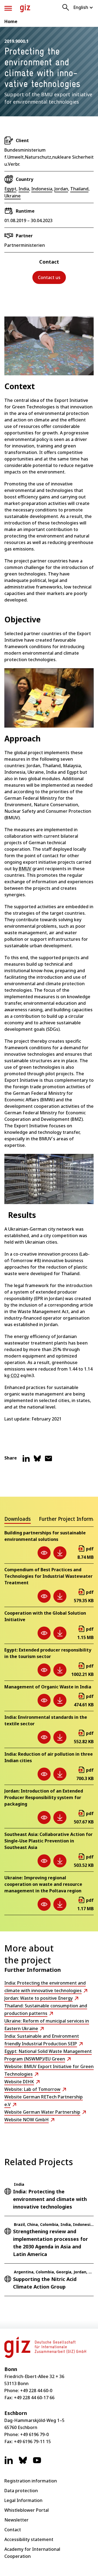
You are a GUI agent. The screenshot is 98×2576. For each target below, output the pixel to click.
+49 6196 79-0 (34, 2434)
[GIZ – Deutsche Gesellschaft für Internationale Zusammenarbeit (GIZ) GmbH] (25, 8)
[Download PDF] (60, 1553)
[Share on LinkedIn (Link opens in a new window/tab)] (26, 1461)
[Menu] (8, 8)
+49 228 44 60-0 (36, 2391)
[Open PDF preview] (44, 1553)
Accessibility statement (29, 2539)
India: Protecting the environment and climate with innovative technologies (50, 2199)
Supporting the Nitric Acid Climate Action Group (45, 2283)
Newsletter (16, 2520)
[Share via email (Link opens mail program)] (48, 1461)
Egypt (10, 189)
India (24, 189)
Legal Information (23, 2500)
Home (11, 21)
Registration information (31, 2481)
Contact (13, 2530)
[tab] (18, 1520)
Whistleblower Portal (27, 2510)
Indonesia (42, 189)
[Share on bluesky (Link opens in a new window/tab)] (37, 1461)
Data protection (21, 2491)
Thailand (79, 189)
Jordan (61, 189)
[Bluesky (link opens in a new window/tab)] (23, 2463)
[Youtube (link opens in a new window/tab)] (37, 2463)
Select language (83, 7)
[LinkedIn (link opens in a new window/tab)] (9, 2463)
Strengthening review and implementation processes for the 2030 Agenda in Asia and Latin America (50, 2243)
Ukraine (13, 196)
